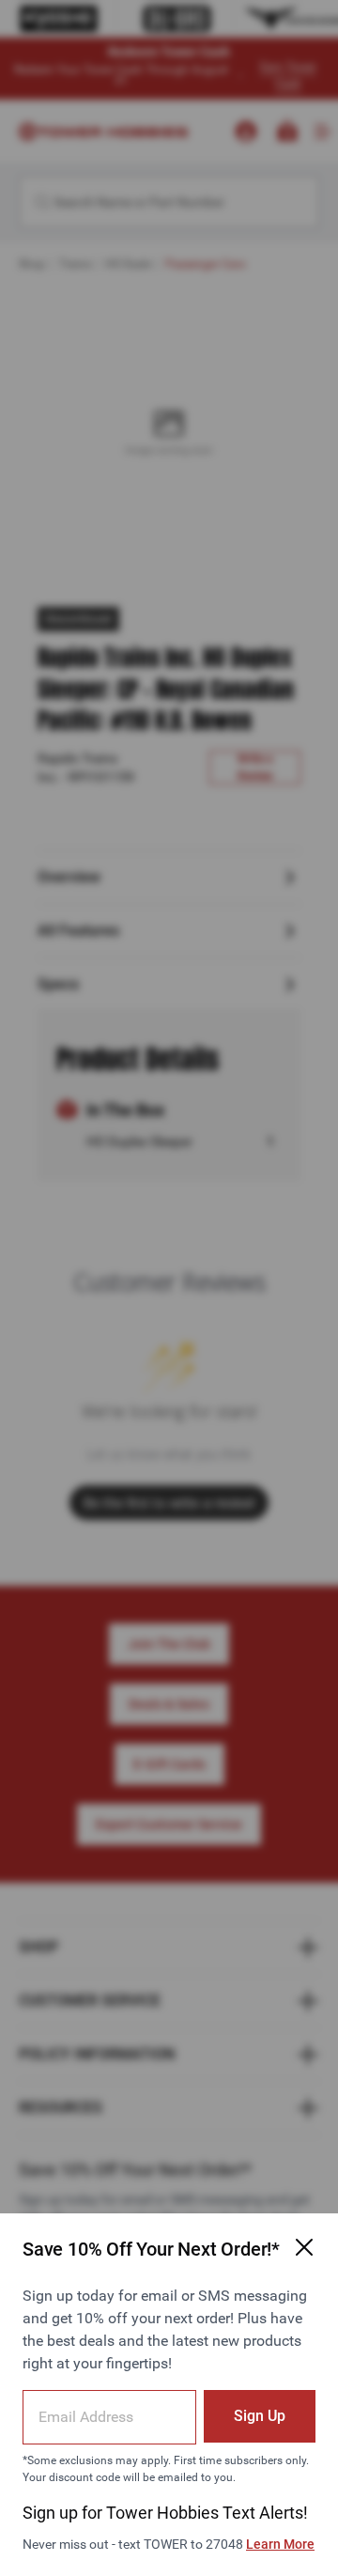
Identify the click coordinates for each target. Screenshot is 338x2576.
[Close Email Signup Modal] (304, 2247)
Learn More (280, 2544)
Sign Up (260, 2416)
